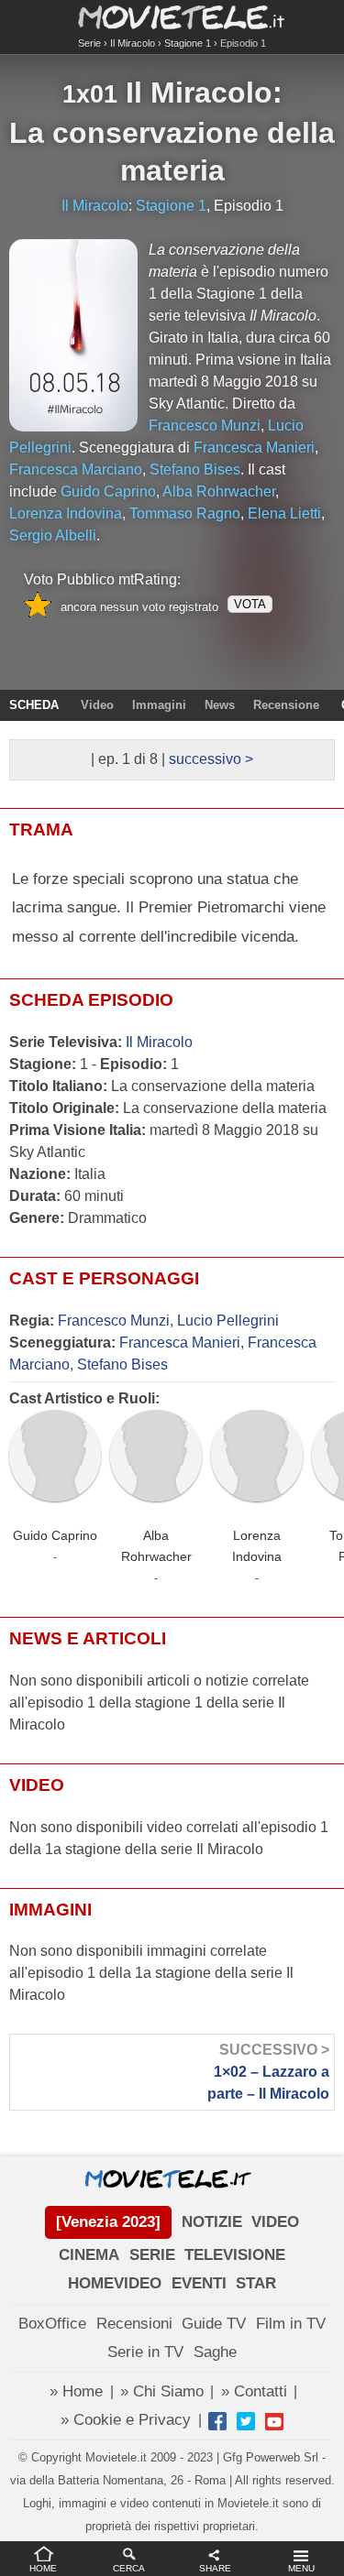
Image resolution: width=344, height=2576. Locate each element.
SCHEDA (34, 705)
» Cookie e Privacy (126, 2420)
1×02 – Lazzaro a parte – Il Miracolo (268, 2072)
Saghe (215, 2352)
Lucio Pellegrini (228, 1321)
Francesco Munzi (114, 1321)
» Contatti (254, 2391)
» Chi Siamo (162, 2391)
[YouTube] (274, 2421)
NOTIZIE (212, 2222)
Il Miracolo (133, 43)
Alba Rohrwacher (156, 1546)
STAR (256, 2283)
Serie (89, 43)
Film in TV (291, 2324)
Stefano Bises (122, 1364)
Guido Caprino (55, 1535)
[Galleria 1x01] (73, 335)
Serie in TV (145, 2352)
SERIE (152, 2255)
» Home (76, 2391)
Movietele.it (172, 16)
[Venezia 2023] (108, 2222)
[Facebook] (217, 2421)
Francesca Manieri (180, 1343)
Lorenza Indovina (257, 1546)
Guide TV (214, 2324)
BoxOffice (52, 2324)
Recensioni (134, 2324)
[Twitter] (246, 2421)
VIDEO (275, 2222)
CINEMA (89, 2255)
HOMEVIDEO (115, 2283)
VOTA (250, 604)
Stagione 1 (188, 43)
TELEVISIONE (235, 2255)
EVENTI (199, 2283)
